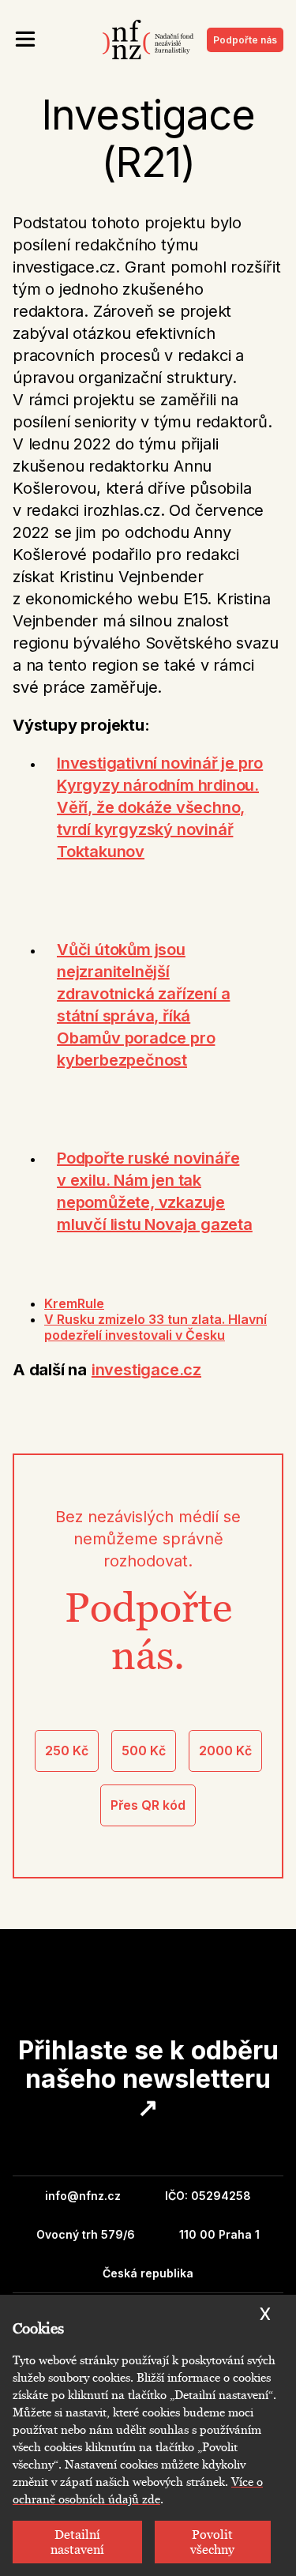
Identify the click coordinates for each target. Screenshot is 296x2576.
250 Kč (67, 1751)
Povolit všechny (212, 2542)
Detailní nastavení (77, 2542)
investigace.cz (146, 1370)
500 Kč (144, 1751)
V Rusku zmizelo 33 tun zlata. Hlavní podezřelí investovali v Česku (155, 1327)
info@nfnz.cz (83, 2196)
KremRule (74, 1303)
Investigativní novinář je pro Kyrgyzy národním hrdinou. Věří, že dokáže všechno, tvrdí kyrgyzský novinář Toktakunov (160, 807)
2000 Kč (225, 1751)
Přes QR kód (148, 1805)
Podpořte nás (245, 40)
